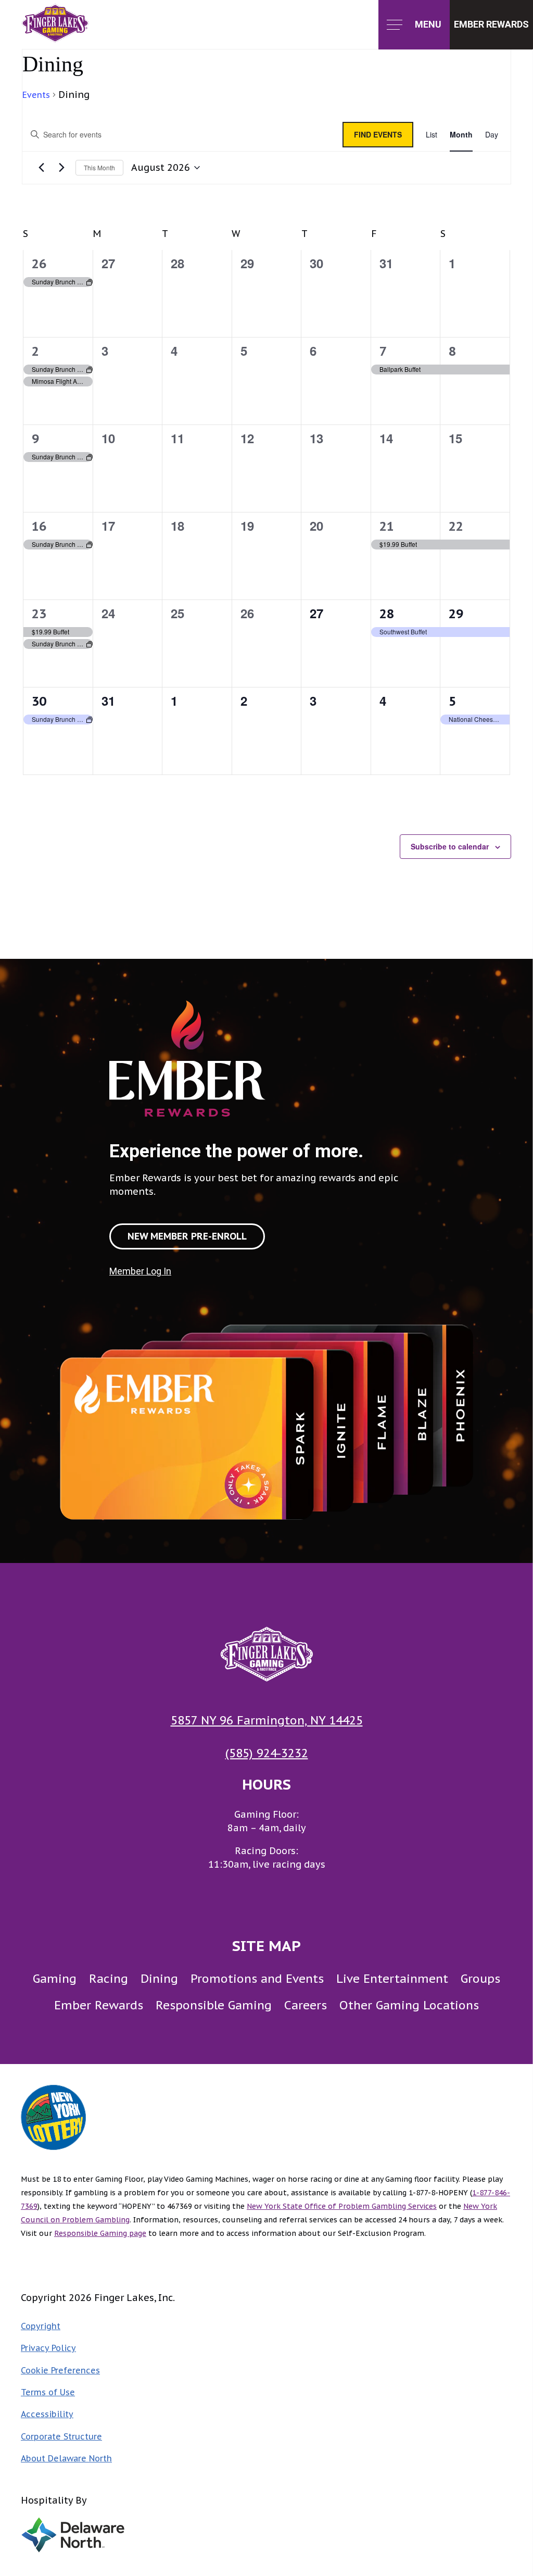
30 (39, 701)
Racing (109, 1978)
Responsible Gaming (214, 2005)
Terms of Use (48, 2392)
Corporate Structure (61, 2436)
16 (39, 526)
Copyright (41, 2326)
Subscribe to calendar (450, 846)
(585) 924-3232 (267, 1753)
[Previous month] (41, 168)
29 (456, 614)
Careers (306, 2005)
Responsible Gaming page (100, 2233)
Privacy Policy (48, 2348)
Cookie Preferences (60, 2370)
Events (36, 95)
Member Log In (140, 1271)
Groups (480, 1978)
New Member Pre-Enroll (187, 1236)
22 (456, 526)
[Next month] (61, 168)
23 (39, 614)
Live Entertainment (392, 1978)
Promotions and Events (257, 1978)
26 (39, 264)
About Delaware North (66, 2458)
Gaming (55, 1978)
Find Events (378, 134)
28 (387, 614)
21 (387, 526)
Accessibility (47, 2414)
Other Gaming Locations (409, 2005)
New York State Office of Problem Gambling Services (342, 2206)
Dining (159, 1978)
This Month (99, 167)
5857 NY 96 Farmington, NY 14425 (267, 1720)
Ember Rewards (99, 2005)
